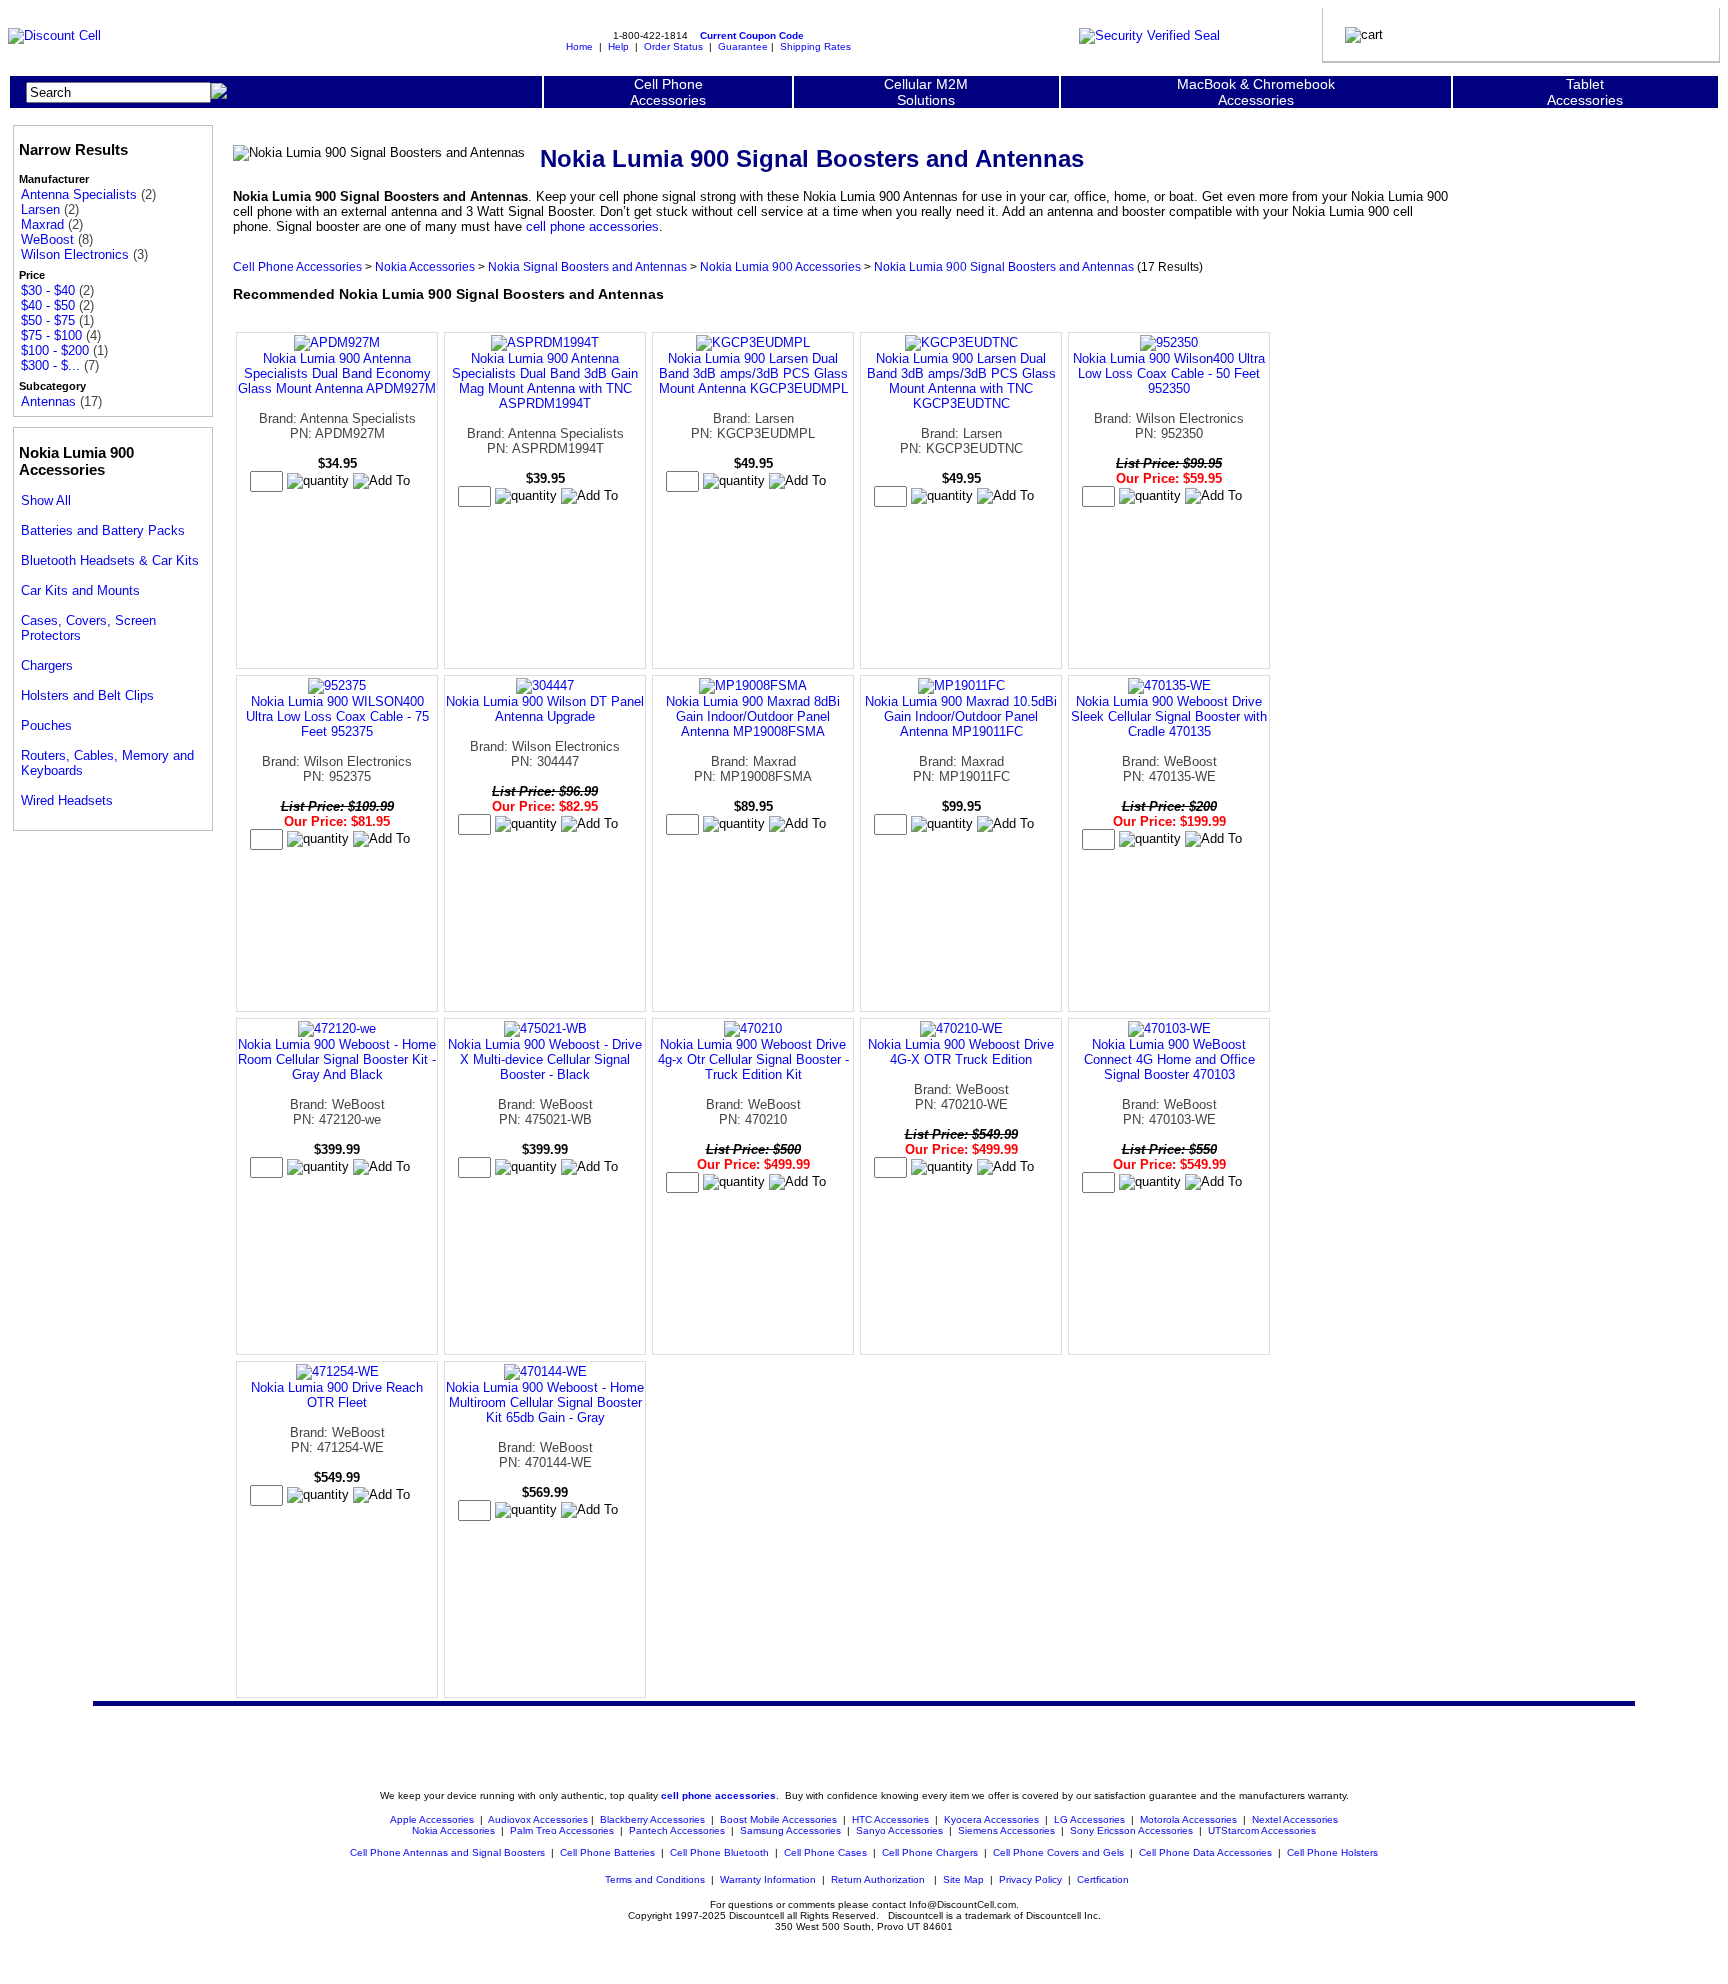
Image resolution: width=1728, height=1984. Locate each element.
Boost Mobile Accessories (778, 1819)
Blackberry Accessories (652, 1819)
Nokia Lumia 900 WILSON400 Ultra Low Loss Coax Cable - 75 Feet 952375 (337, 716)
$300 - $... (50, 365)
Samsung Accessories (790, 1830)
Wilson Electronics (75, 254)
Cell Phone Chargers (930, 1852)
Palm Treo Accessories (562, 1830)
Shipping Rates (815, 46)
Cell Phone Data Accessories (1205, 1852)
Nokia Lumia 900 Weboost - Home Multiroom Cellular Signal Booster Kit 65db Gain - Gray (545, 1402)
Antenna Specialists (79, 194)
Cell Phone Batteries (607, 1852)
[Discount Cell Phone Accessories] (54, 35)
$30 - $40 (48, 290)
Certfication (1103, 1879)
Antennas (48, 401)
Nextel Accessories (1295, 1819)
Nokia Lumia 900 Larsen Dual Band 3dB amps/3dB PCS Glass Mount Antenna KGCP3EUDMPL (753, 373)
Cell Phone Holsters (1332, 1852)
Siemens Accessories (1006, 1830)
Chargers (47, 665)
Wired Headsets (67, 800)
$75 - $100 (51, 335)
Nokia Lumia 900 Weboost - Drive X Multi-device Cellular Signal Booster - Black (545, 1059)
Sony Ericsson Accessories (1131, 1830)
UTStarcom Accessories (1262, 1830)
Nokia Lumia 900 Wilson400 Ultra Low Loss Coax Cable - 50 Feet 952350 (1169, 373)
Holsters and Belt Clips (87, 695)
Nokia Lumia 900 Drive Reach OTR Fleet (337, 1395)
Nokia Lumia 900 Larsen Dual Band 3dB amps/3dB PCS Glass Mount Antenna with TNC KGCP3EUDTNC (961, 381)
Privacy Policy (1030, 1879)
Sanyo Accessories (899, 1830)
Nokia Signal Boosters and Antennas (587, 266)
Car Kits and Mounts (80, 590)
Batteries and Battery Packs (103, 530)
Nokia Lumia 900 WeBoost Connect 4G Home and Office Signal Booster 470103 (1169, 1059)
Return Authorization (878, 1879)
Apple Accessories (433, 1819)
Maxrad (42, 224)
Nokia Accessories (425, 266)
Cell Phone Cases (825, 1852)
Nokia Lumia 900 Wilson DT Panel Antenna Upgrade (545, 709)
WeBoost (47, 239)
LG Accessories (1089, 1819)
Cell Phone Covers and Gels (1058, 1852)
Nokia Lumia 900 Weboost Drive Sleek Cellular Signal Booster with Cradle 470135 (1169, 716)
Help (618, 46)
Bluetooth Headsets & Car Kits (110, 560)
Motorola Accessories (1188, 1819)
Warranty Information (768, 1879)
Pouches (46, 725)
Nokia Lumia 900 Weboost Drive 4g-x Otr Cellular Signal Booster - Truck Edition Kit (753, 1059)
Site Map (963, 1879)
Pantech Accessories (677, 1830)
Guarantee (743, 46)
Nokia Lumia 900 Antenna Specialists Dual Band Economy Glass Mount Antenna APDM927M (337, 373)
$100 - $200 (55, 350)
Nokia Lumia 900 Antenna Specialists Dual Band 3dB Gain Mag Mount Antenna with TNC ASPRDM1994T (545, 381)
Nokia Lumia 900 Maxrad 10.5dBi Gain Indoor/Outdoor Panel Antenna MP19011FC (961, 716)
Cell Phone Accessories (297, 266)
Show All (46, 500)
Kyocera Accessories (991, 1819)
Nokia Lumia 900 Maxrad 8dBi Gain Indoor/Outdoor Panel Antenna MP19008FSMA (753, 716)
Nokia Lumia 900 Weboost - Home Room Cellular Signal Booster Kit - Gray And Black (337, 1059)
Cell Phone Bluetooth (719, 1852)
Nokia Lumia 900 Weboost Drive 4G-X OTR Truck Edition (961, 1052)
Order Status (673, 46)
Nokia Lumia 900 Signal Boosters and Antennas (1004, 266)
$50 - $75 (48, 320)
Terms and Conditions (655, 1879)
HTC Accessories (890, 1819)
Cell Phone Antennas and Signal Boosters (447, 1852)
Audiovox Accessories (538, 1819)
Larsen (40, 209)
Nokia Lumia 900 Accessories (780, 266)
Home (579, 46)
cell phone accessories (592, 226)
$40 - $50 (48, 305)
